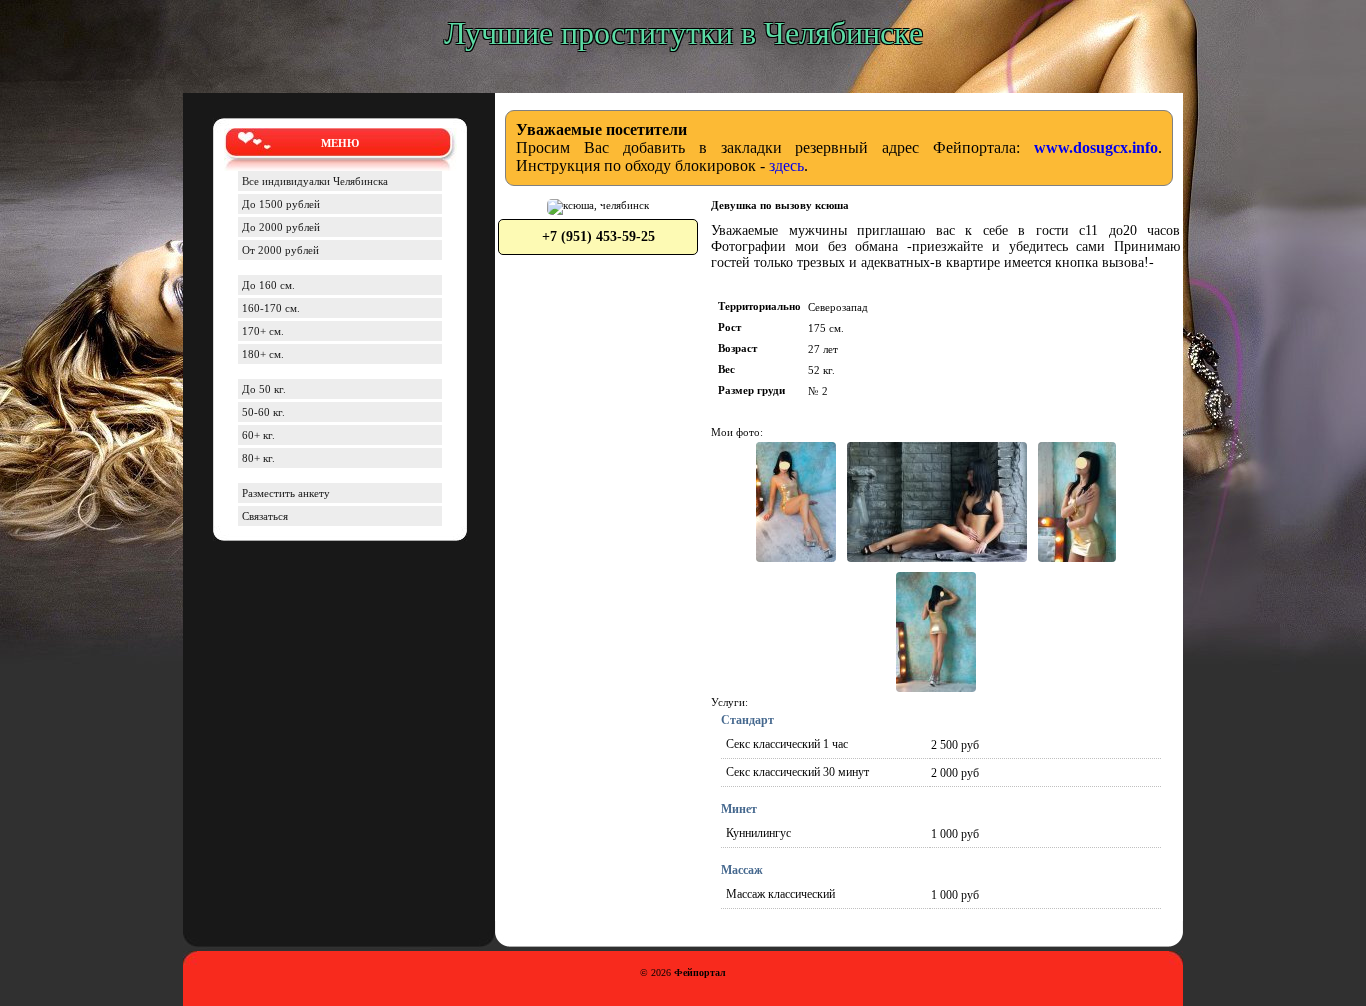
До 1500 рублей (281, 204)
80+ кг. (258, 458)
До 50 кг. (264, 389)
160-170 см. (271, 308)
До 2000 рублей (281, 227)
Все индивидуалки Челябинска (315, 181)
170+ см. (263, 331)
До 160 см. (268, 285)
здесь (786, 165)
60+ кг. (258, 435)
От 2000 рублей (280, 250)
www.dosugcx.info (1096, 147)
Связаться (265, 516)
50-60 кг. (263, 412)
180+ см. (263, 354)
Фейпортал (700, 972)
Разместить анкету (286, 493)
